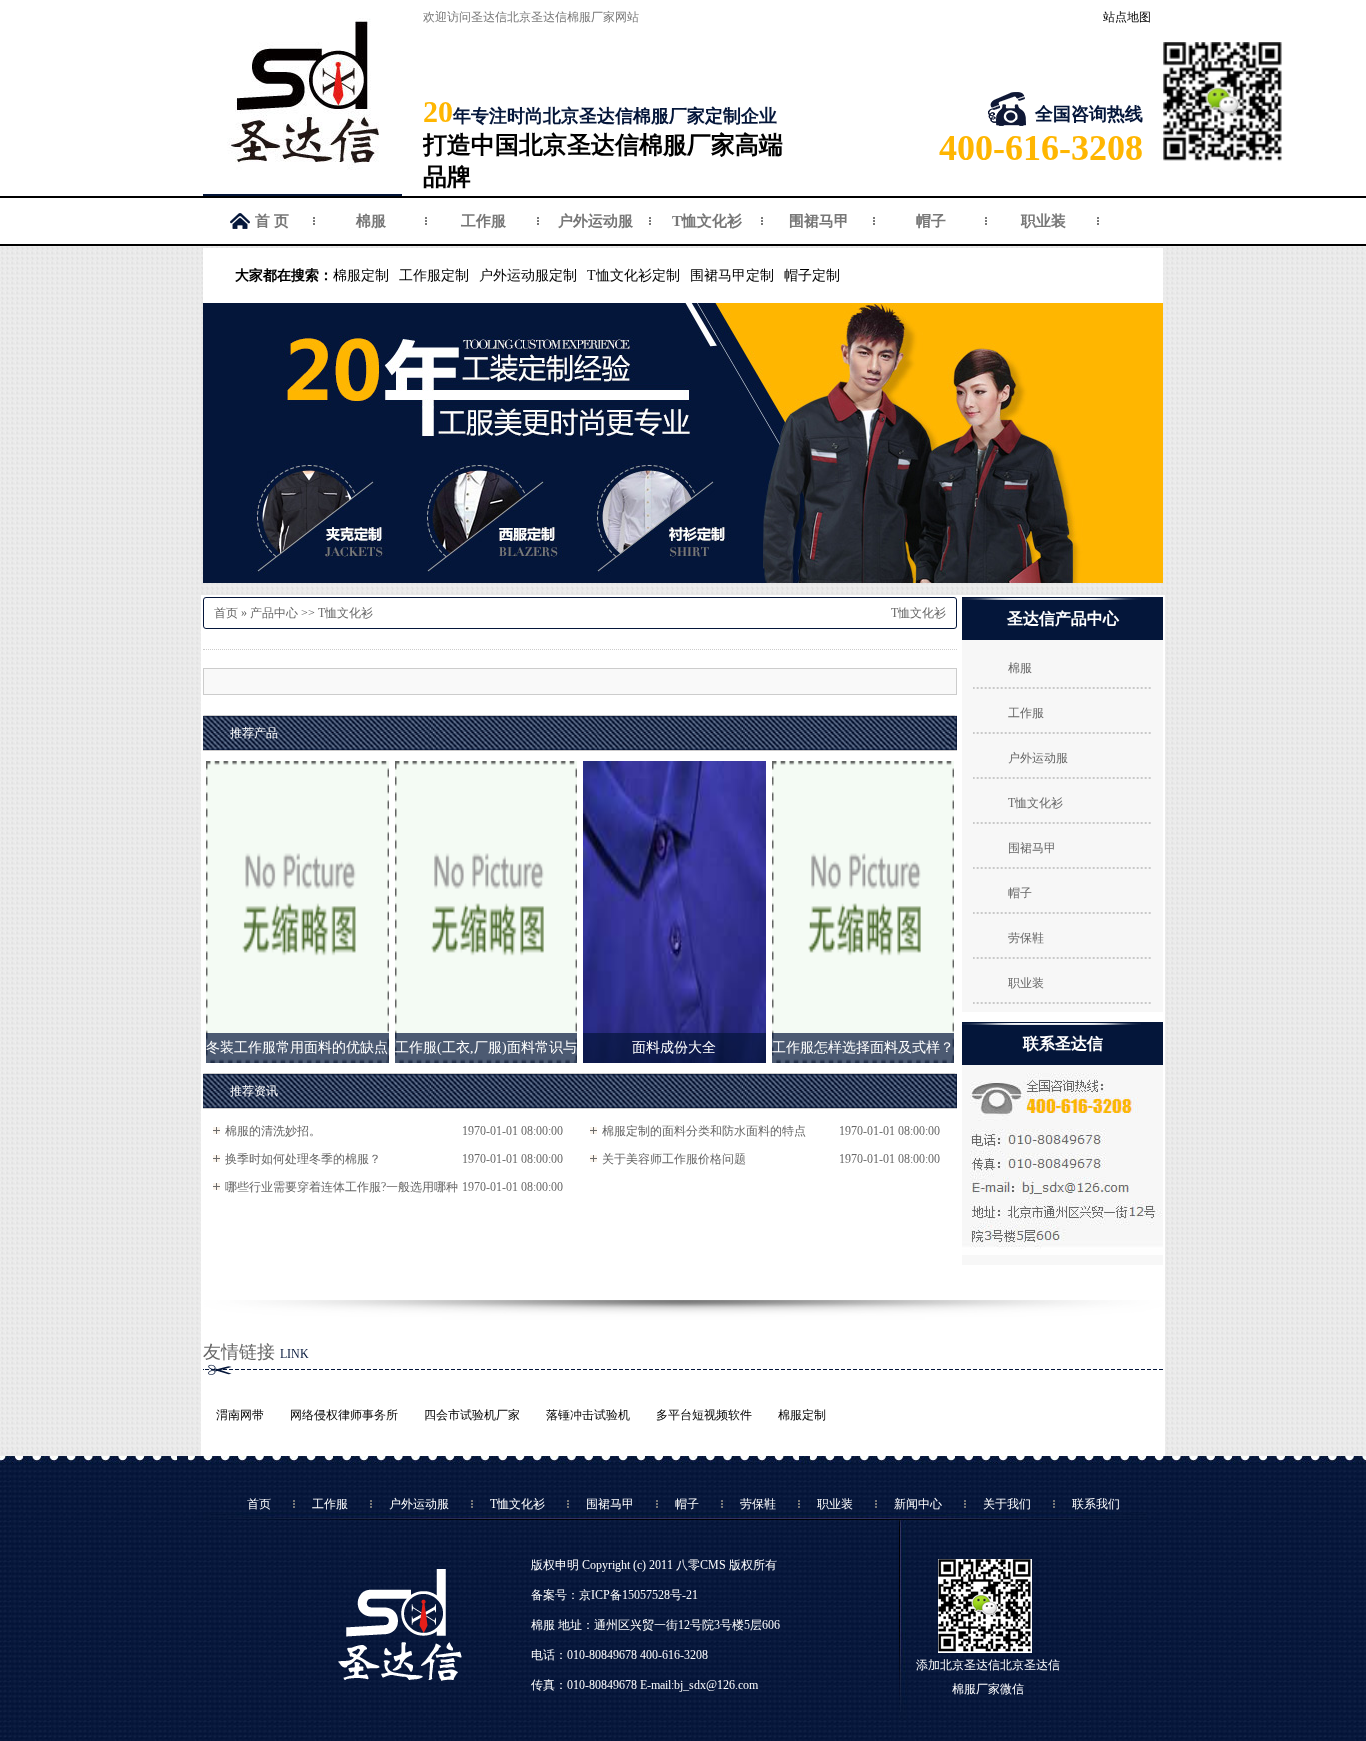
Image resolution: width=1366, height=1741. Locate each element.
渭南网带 (240, 1415)
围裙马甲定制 (732, 275)
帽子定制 (812, 275)
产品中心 (274, 613)
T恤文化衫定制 (633, 275)
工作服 (483, 221)
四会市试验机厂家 (472, 1415)
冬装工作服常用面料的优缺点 (297, 1047)
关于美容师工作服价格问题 (674, 1159)
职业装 (1043, 221)
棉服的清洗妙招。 (273, 1131)
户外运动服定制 (528, 275)
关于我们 (1007, 1504)
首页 (226, 613)
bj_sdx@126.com (716, 1685)
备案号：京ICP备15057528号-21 (614, 1595)
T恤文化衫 (707, 221)
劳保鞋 (1026, 938)
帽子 (931, 221)
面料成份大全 (674, 1047)
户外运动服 (595, 221)
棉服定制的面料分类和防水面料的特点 (704, 1131)
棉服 (371, 221)
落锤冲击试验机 (588, 1415)
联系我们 (1096, 1504)
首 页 (272, 221)
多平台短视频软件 (704, 1415)
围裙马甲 (819, 221)
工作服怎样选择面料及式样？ (863, 1047)
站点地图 (1127, 17)
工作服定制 (434, 275)
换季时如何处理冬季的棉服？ (303, 1159)
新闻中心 (918, 1504)
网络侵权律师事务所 (344, 1415)
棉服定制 (361, 275)
